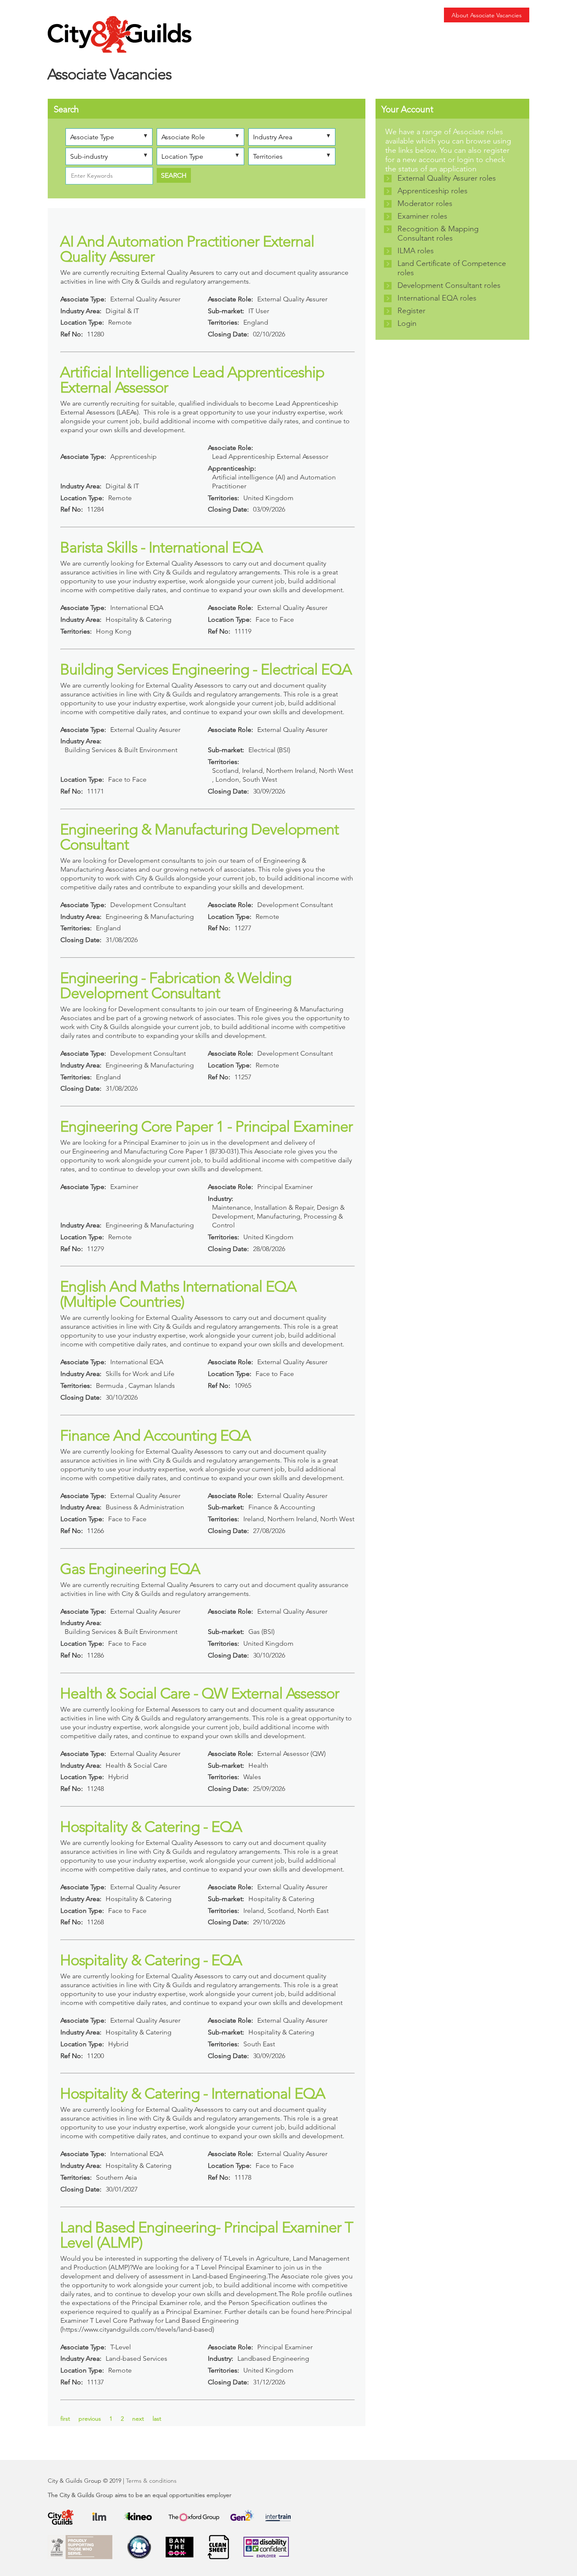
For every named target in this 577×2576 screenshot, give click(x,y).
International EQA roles (437, 298)
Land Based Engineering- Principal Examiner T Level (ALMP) (207, 2235)
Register (411, 311)
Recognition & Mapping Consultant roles (438, 233)
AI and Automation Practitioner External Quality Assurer (187, 249)
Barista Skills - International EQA (161, 547)
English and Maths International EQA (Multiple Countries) (178, 1294)
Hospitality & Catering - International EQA (193, 2093)
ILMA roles (416, 251)
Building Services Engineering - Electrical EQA (206, 669)
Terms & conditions (151, 2481)
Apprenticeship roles (433, 191)
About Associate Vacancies (487, 15)
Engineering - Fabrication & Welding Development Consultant (176, 985)
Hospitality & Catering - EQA (151, 1827)
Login (407, 323)
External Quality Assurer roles (447, 178)
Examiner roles (422, 216)
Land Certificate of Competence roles (452, 268)
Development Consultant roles (449, 285)
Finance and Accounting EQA (155, 1435)
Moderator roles (425, 203)
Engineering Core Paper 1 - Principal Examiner (206, 1126)
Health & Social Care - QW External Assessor (200, 1693)
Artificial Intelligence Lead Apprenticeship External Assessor (192, 380)
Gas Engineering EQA (130, 1569)
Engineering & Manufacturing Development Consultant (199, 837)
